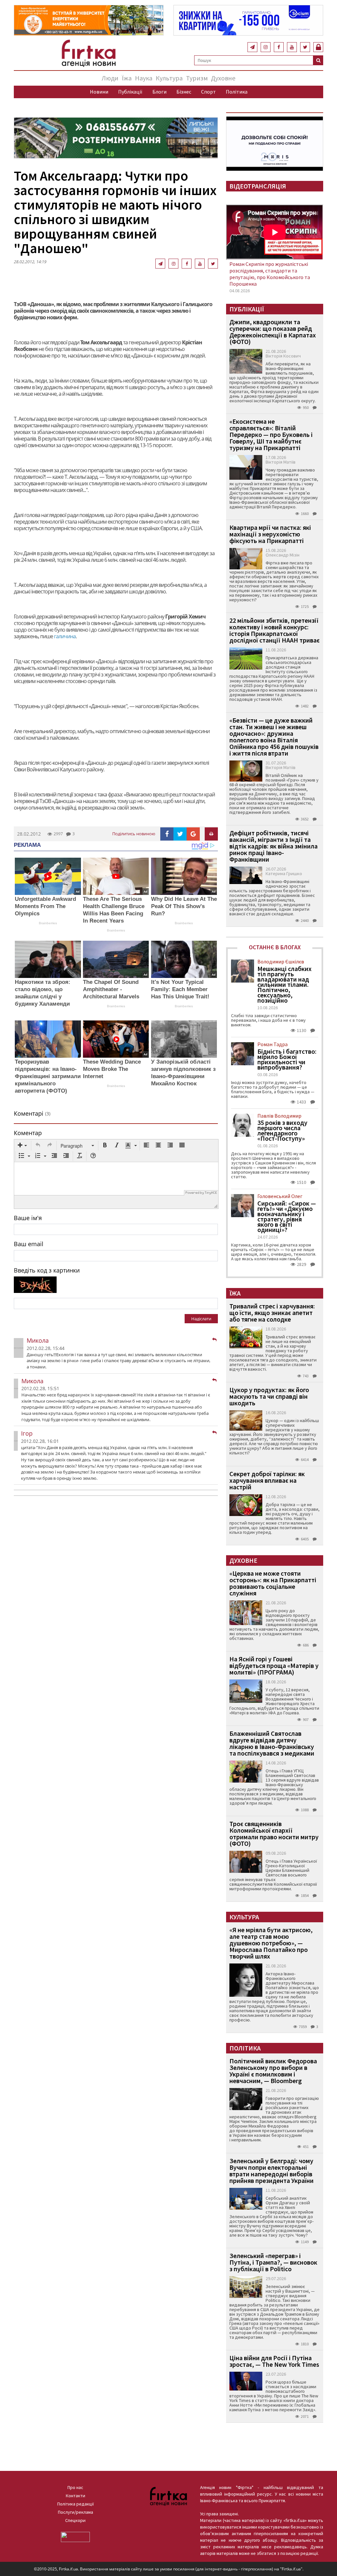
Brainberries (48, 923)
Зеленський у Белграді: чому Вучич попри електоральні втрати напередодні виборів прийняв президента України (272, 2171)
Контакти (76, 2496)
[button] (22, 1146)
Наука (144, 78)
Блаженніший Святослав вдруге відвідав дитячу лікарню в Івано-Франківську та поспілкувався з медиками (272, 1743)
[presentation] (22, 1146)
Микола (38, 1340)
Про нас (75, 2487)
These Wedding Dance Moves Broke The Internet (112, 1069)
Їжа (127, 78)
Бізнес (184, 92)
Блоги (159, 92)
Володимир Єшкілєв (281, 961)
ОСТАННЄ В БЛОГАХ (275, 947)
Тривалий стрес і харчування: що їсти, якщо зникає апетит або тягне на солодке (272, 1313)
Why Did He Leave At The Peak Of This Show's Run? (184, 906)
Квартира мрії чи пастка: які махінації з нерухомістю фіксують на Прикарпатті (270, 534)
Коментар (28, 1133)
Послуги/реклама (76, 2512)
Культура (169, 78)
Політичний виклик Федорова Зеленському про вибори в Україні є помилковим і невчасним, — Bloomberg (273, 2071)
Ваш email (29, 1244)
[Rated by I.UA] (75, 2536)
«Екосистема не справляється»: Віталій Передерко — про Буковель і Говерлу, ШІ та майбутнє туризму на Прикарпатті (271, 434)
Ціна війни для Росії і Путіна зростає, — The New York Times (274, 2361)
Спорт (208, 92)
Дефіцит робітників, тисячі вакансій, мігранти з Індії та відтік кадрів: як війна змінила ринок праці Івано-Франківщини (273, 846)
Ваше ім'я (28, 1218)
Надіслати (201, 1319)
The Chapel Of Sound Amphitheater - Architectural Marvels (111, 989)
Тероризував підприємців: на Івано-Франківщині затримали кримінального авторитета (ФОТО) (48, 1076)
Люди (110, 78)
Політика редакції (76, 2504)
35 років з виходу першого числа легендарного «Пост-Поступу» (282, 1131)
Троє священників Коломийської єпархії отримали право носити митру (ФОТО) (274, 1833)
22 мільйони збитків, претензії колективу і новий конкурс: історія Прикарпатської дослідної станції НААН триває (274, 630)
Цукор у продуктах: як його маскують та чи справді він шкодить (269, 1396)
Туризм (197, 78)
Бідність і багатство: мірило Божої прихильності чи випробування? (287, 1059)
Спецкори (75, 2520)
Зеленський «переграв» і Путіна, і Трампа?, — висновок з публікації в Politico (273, 2262)
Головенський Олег (280, 1196)
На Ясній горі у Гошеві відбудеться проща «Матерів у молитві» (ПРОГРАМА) (274, 1665)
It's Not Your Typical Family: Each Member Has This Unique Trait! (180, 989)
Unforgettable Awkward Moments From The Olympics (45, 906)
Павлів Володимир (279, 1116)
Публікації (130, 92)
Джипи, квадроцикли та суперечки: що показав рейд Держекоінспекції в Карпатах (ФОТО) (273, 332)
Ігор (27, 1433)
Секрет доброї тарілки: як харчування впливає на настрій (267, 1480)
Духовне (223, 78)
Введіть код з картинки (47, 1270)
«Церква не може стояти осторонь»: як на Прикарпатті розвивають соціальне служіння (273, 1583)
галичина (65, 636)
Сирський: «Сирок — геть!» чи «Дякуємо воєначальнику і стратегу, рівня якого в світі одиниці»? (287, 1216)
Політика (237, 92)
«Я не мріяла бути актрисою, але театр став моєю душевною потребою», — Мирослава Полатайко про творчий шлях (271, 1943)
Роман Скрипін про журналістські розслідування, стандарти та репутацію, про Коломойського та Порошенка (270, 274)
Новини (99, 92)
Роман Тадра (272, 1044)
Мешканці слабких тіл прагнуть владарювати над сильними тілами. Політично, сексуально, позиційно (285, 985)
